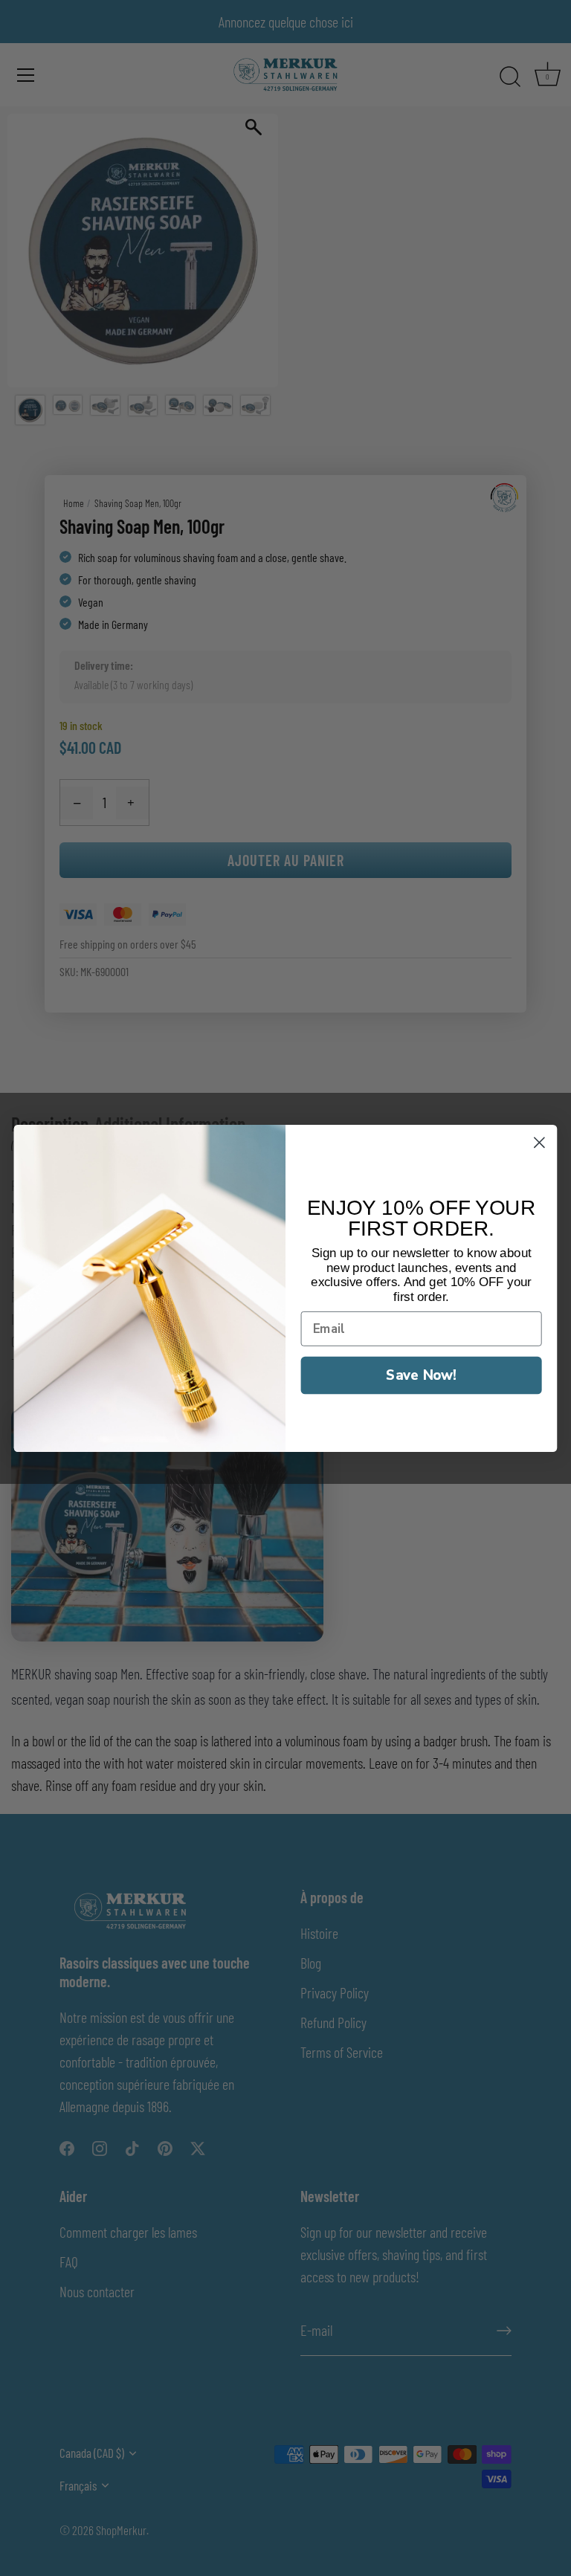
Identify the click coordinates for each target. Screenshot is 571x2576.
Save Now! (421, 1374)
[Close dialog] (539, 1142)
